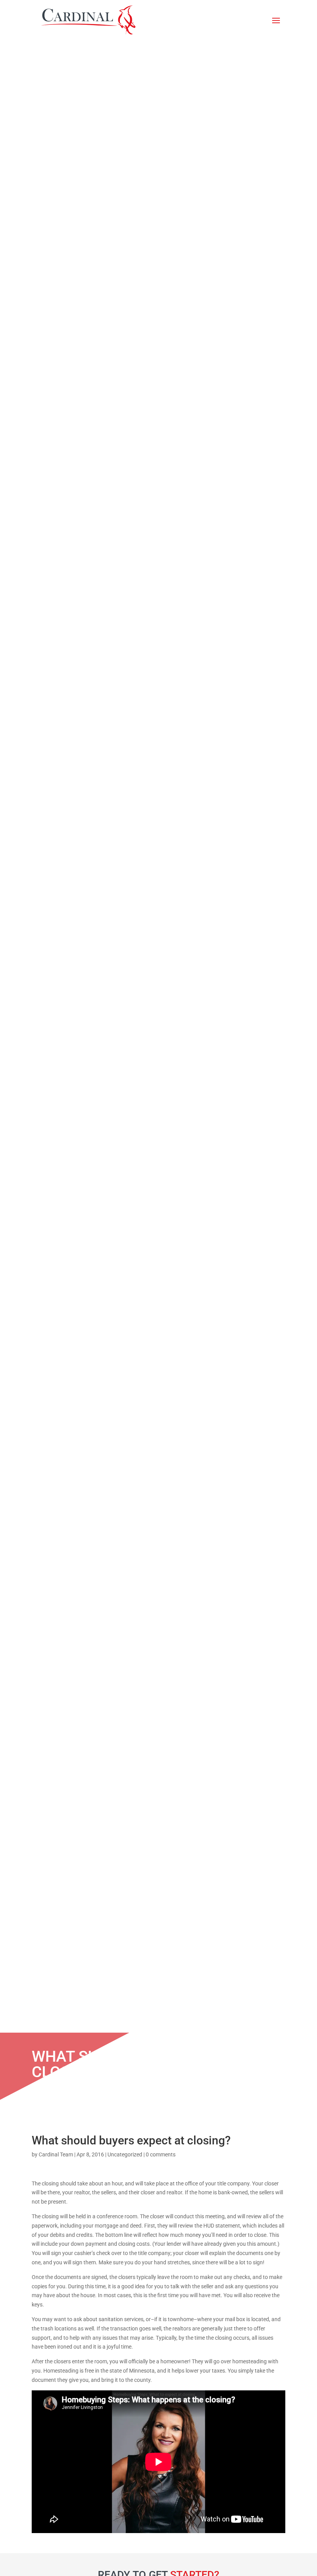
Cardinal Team (56, 2154)
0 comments (161, 2154)
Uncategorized (125, 2154)
